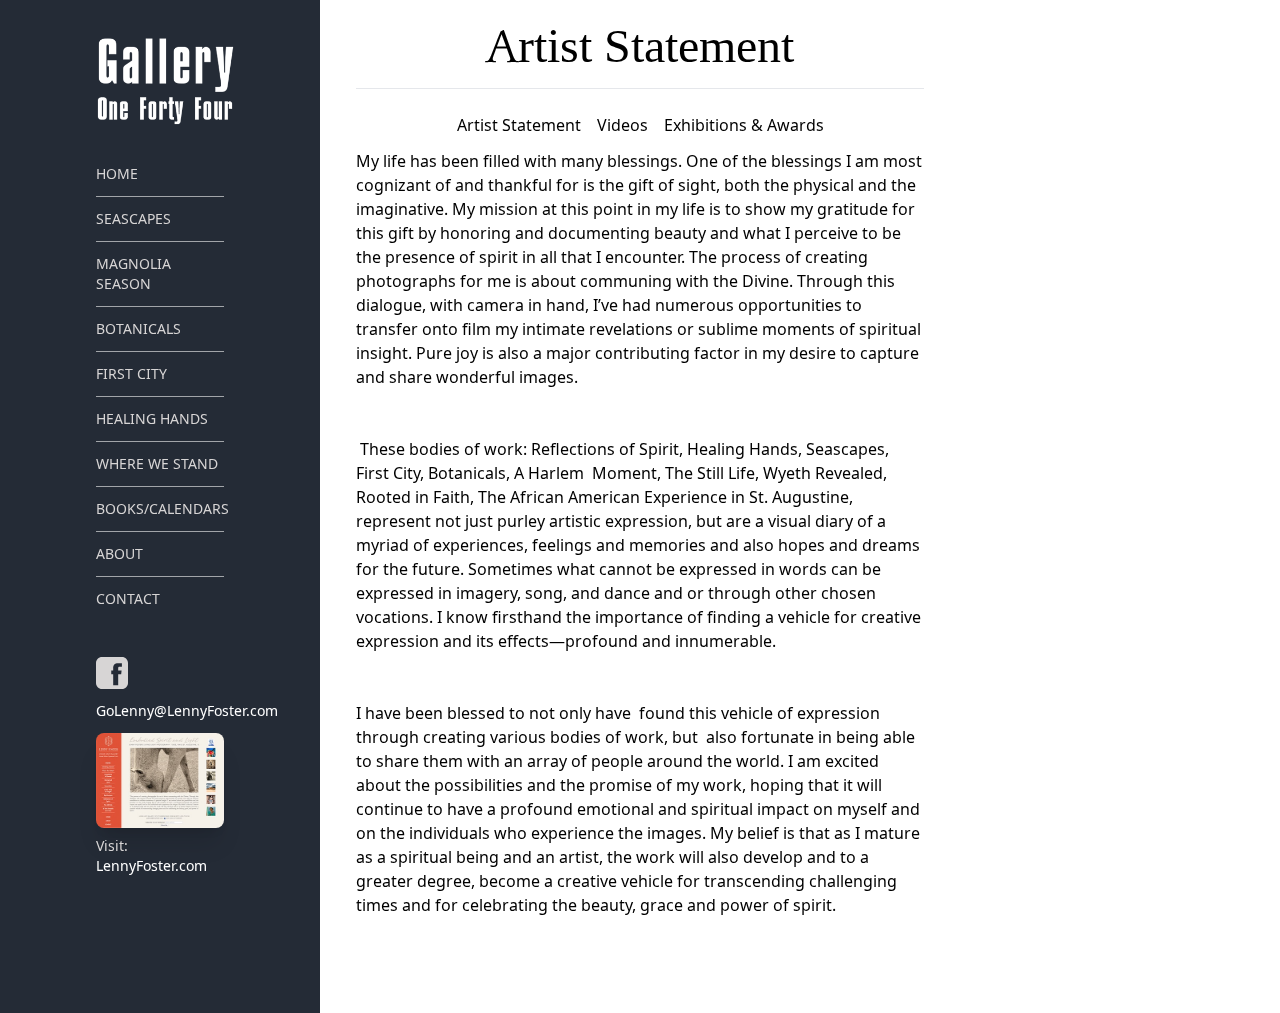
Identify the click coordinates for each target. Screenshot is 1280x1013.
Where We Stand (157, 463)
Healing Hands (152, 418)
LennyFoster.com (151, 855)
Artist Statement (519, 125)
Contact (128, 598)
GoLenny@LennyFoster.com (160, 710)
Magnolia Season (133, 273)
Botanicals (138, 328)
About (119, 553)
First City (131, 373)
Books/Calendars (160, 508)
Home (117, 173)
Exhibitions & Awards (744, 125)
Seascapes (133, 218)
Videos (622, 125)
